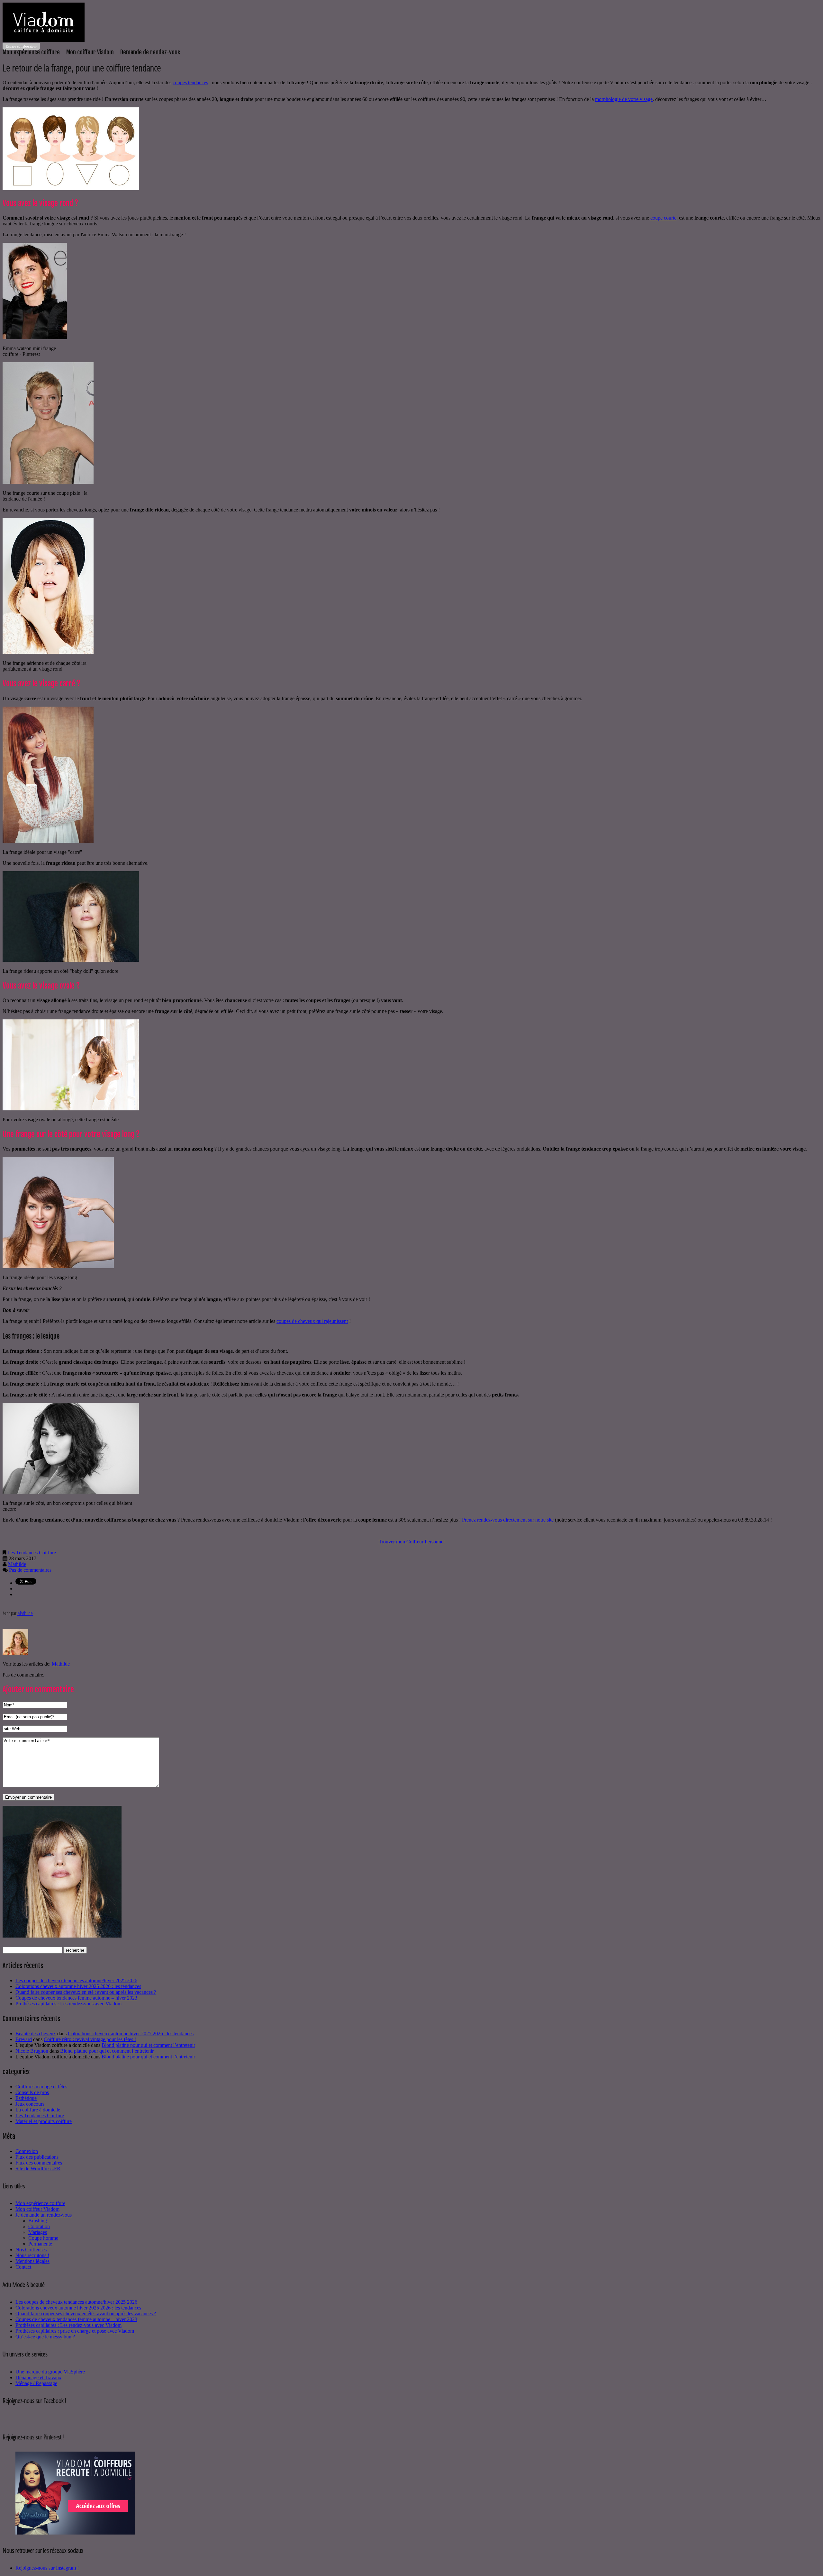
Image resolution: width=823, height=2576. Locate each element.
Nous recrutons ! (32, 2255)
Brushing (38, 2221)
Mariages (38, 2232)
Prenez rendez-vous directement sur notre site (508, 1520)
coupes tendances (190, 82)
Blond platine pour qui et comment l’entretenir (148, 2045)
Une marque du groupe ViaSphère (50, 2372)
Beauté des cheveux (36, 2034)
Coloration (39, 2226)
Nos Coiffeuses (31, 2250)
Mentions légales (32, 2261)
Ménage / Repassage (36, 2383)
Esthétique (26, 2098)
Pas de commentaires (30, 1570)
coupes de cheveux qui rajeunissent (312, 1321)
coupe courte (663, 218)
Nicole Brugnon (32, 2051)
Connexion (27, 2151)
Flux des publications (37, 2157)
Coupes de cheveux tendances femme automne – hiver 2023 (76, 1998)
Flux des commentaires (39, 2163)
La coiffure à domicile (38, 2110)
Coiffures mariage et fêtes (41, 2087)
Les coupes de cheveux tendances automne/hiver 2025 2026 (76, 1980)
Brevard (24, 2039)
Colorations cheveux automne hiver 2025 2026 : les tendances (78, 1986)
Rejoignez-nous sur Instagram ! (47, 2568)
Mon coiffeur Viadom (90, 52)
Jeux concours (30, 2104)
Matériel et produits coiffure (44, 2121)
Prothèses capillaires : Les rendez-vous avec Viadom (68, 2004)
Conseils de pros (32, 2092)
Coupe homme (43, 2238)
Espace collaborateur (21, 46)
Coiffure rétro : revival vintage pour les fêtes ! (90, 2039)
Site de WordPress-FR (38, 2169)
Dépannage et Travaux (38, 2377)
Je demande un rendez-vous (44, 2215)
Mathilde (17, 1564)
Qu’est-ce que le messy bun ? (45, 2337)
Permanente (40, 2244)
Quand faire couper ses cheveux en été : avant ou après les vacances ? (86, 1992)
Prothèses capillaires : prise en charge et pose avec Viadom (75, 2331)
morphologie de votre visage (624, 99)
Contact (23, 2267)
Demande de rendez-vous (150, 52)
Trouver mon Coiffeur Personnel (412, 1542)
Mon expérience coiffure (31, 52)
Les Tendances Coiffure (32, 1553)
